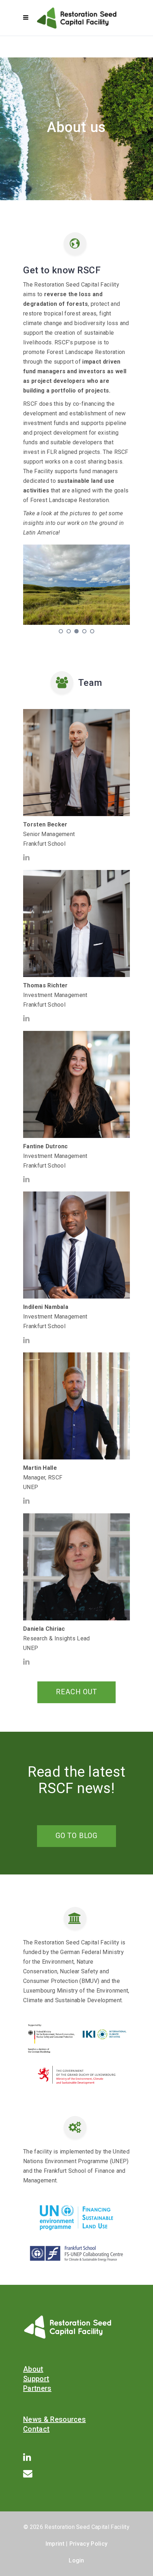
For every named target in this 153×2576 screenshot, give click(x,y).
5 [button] (92, 631)
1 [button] (61, 631)
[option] (76, 585)
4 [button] (85, 631)
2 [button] (69, 631)
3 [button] (77, 631)
